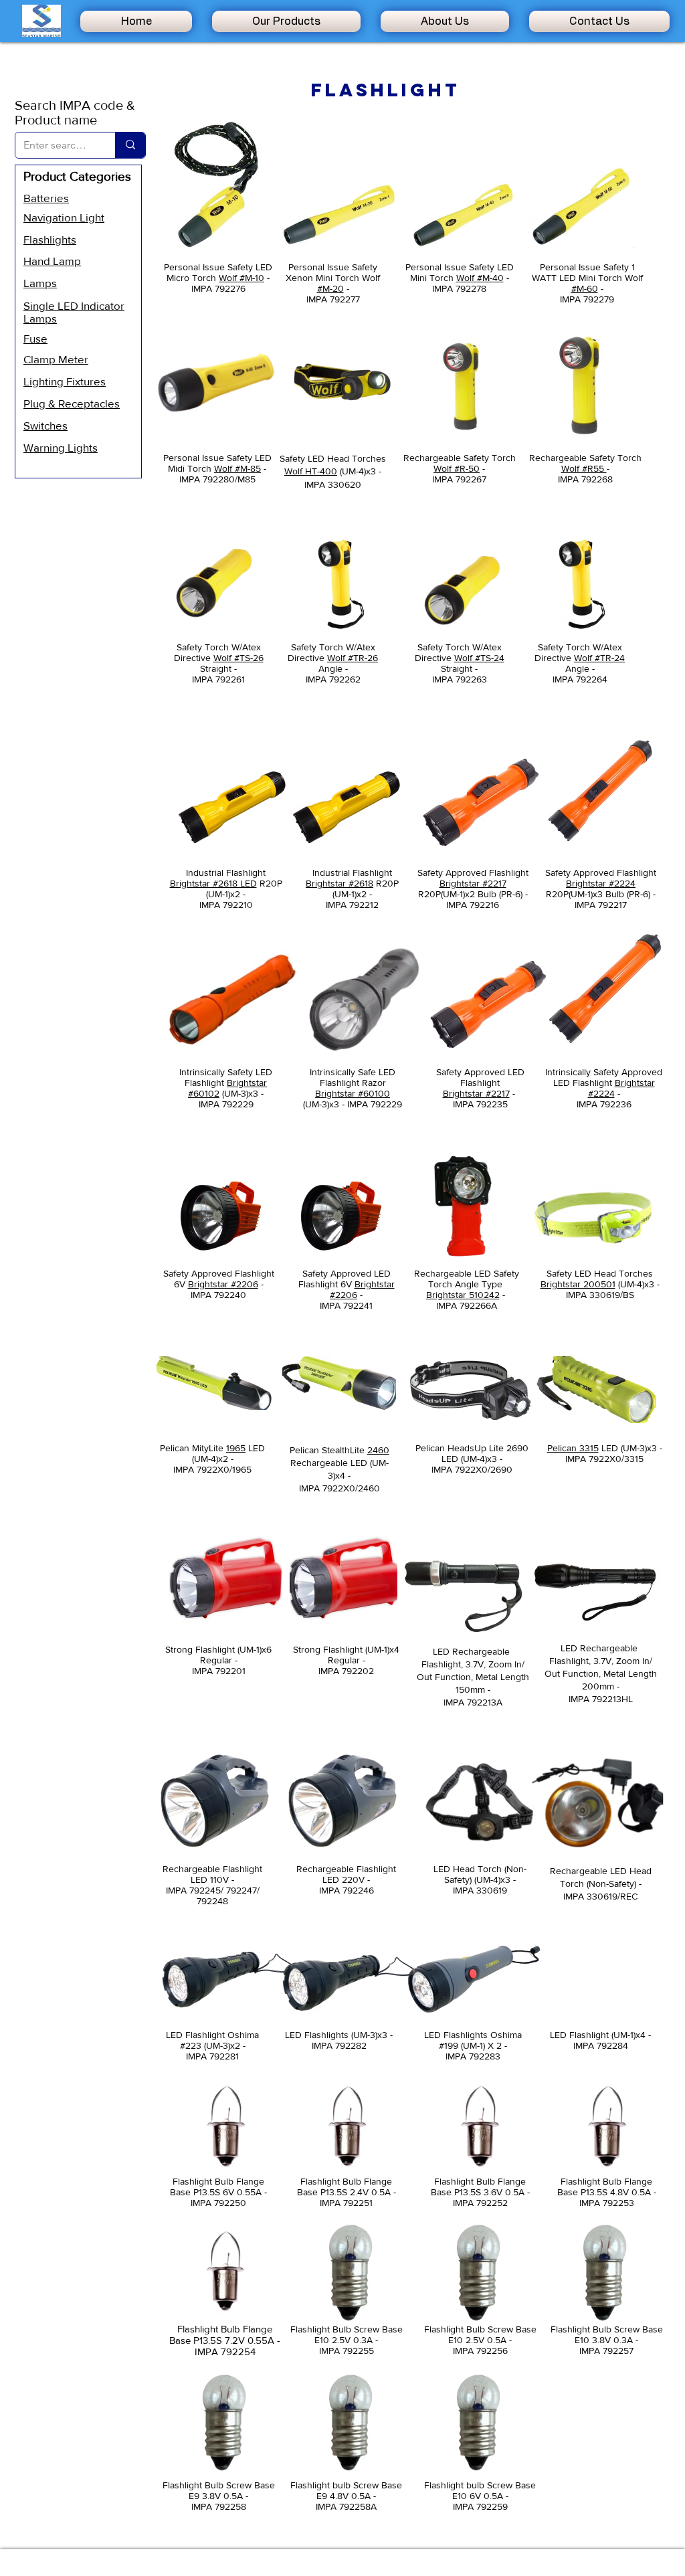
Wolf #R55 (584, 468)
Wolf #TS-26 (238, 658)
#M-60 (585, 288)
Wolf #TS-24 (479, 658)
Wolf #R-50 (457, 468)
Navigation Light (64, 217)
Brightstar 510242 (463, 1295)
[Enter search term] (130, 145)
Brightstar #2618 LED (213, 883)
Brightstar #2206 (223, 1284)
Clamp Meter (56, 359)
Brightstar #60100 (353, 1093)
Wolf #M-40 (480, 278)
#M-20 (330, 288)
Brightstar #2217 (473, 883)
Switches (45, 425)
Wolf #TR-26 (353, 658)
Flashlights (50, 239)
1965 (236, 1448)
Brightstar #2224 (601, 883)
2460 (378, 1450)
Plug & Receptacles (72, 403)
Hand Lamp (52, 261)
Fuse (35, 338)
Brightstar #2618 (339, 883)
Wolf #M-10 (241, 278)
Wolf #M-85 (237, 468)
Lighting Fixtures (65, 381)
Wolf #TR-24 (599, 658)
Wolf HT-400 (311, 471)
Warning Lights (61, 447)
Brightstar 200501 (578, 1284)
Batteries (46, 198)
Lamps (40, 283)
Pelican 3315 (573, 1448)
